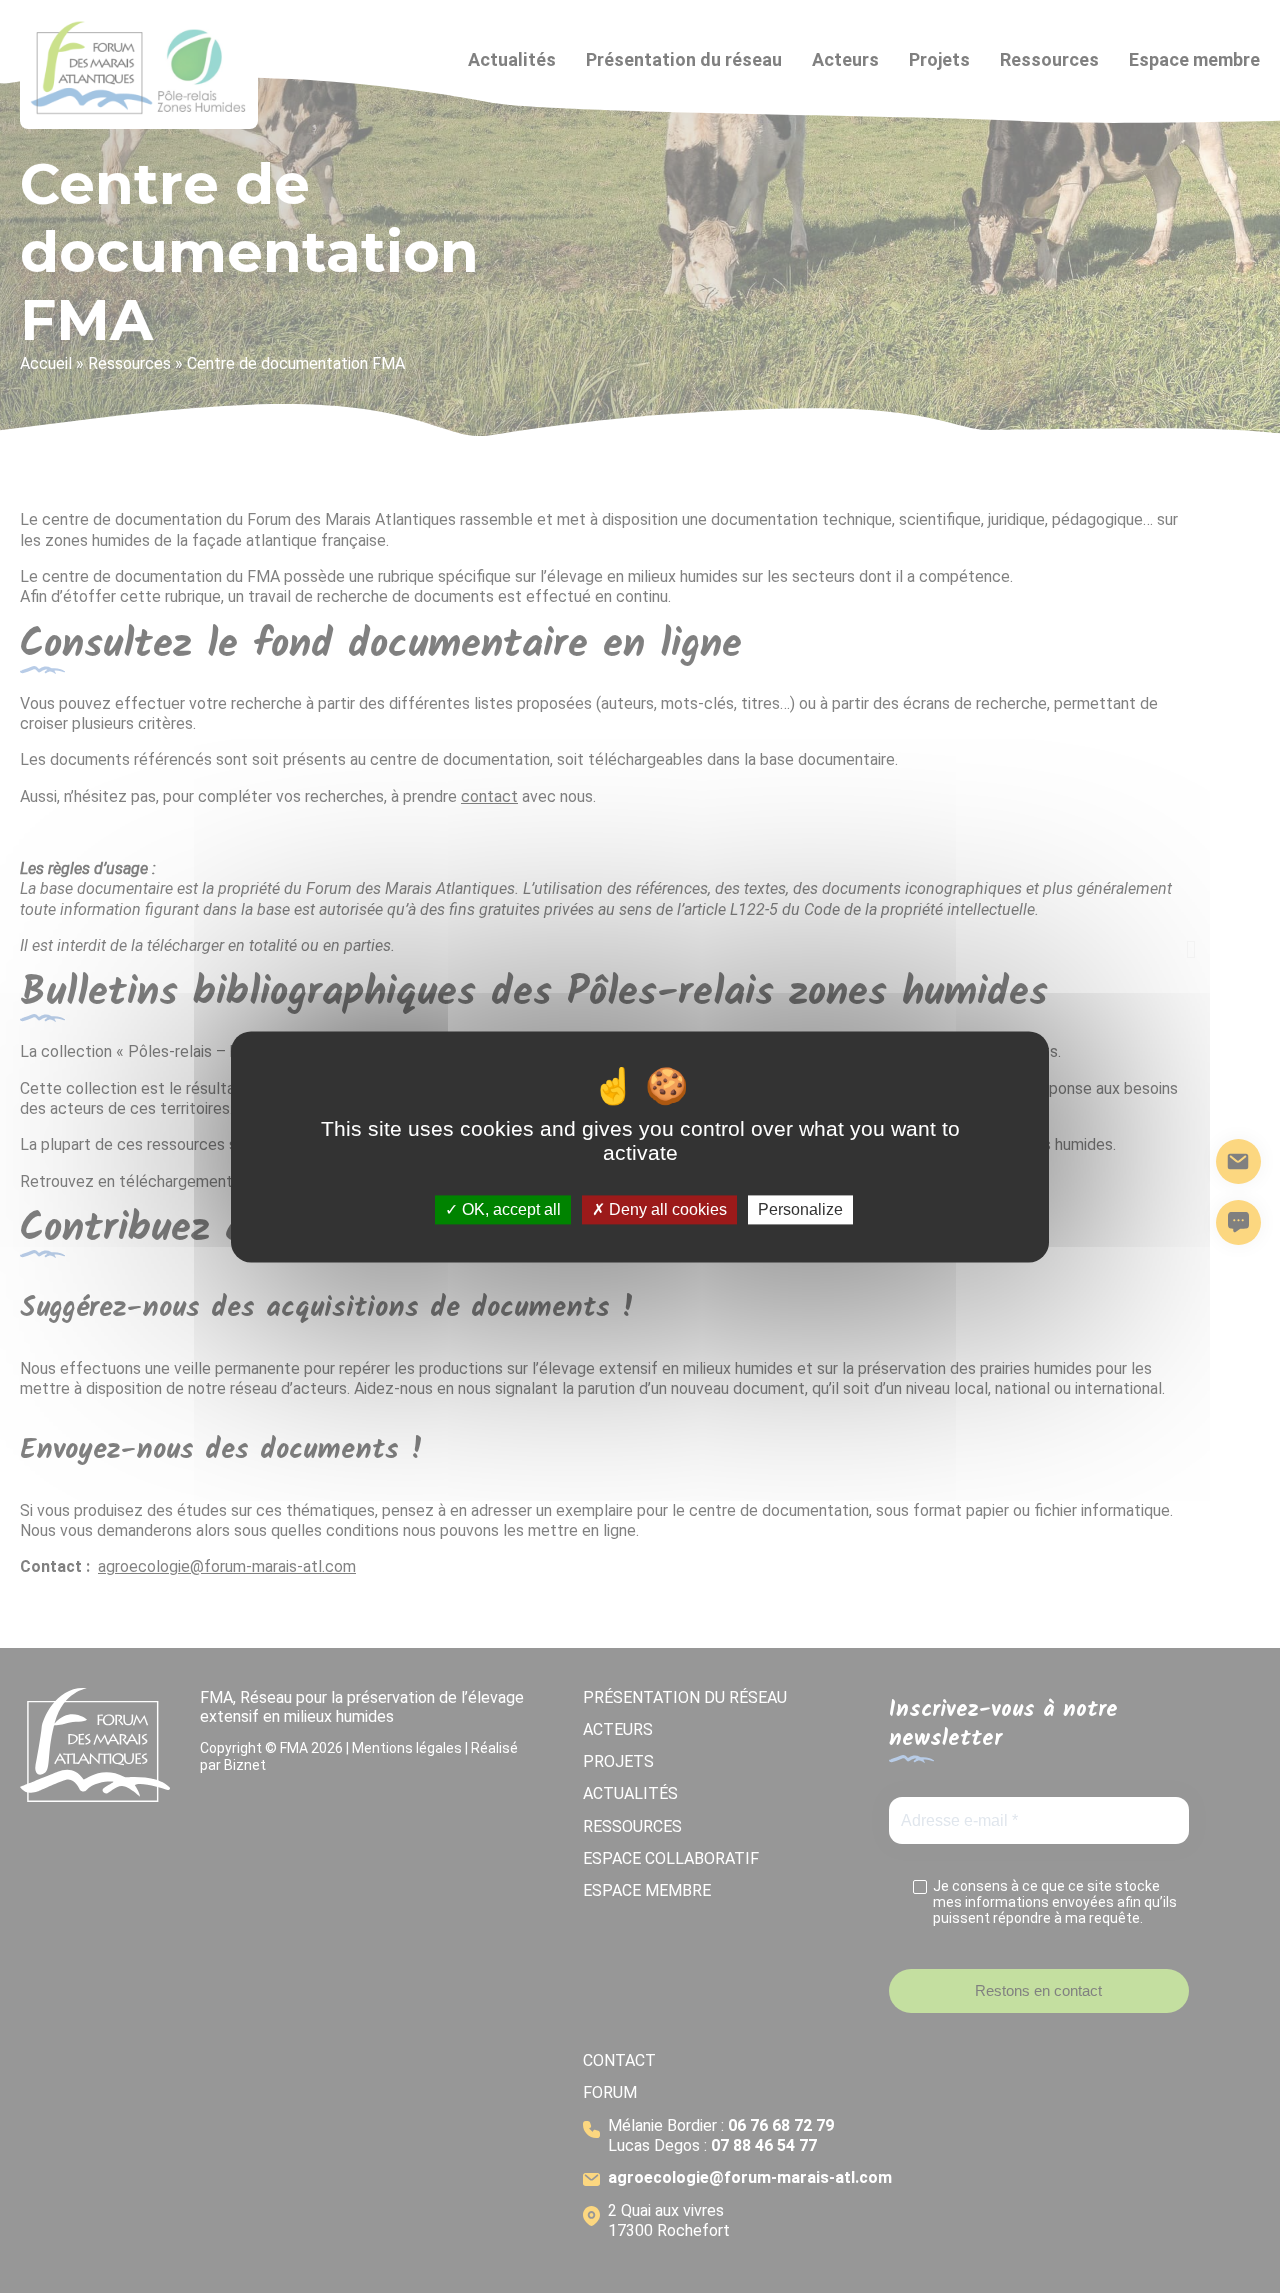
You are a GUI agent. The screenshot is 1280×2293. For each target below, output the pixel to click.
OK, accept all (509, 1209)
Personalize (800, 1209)
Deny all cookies (666, 1209)
